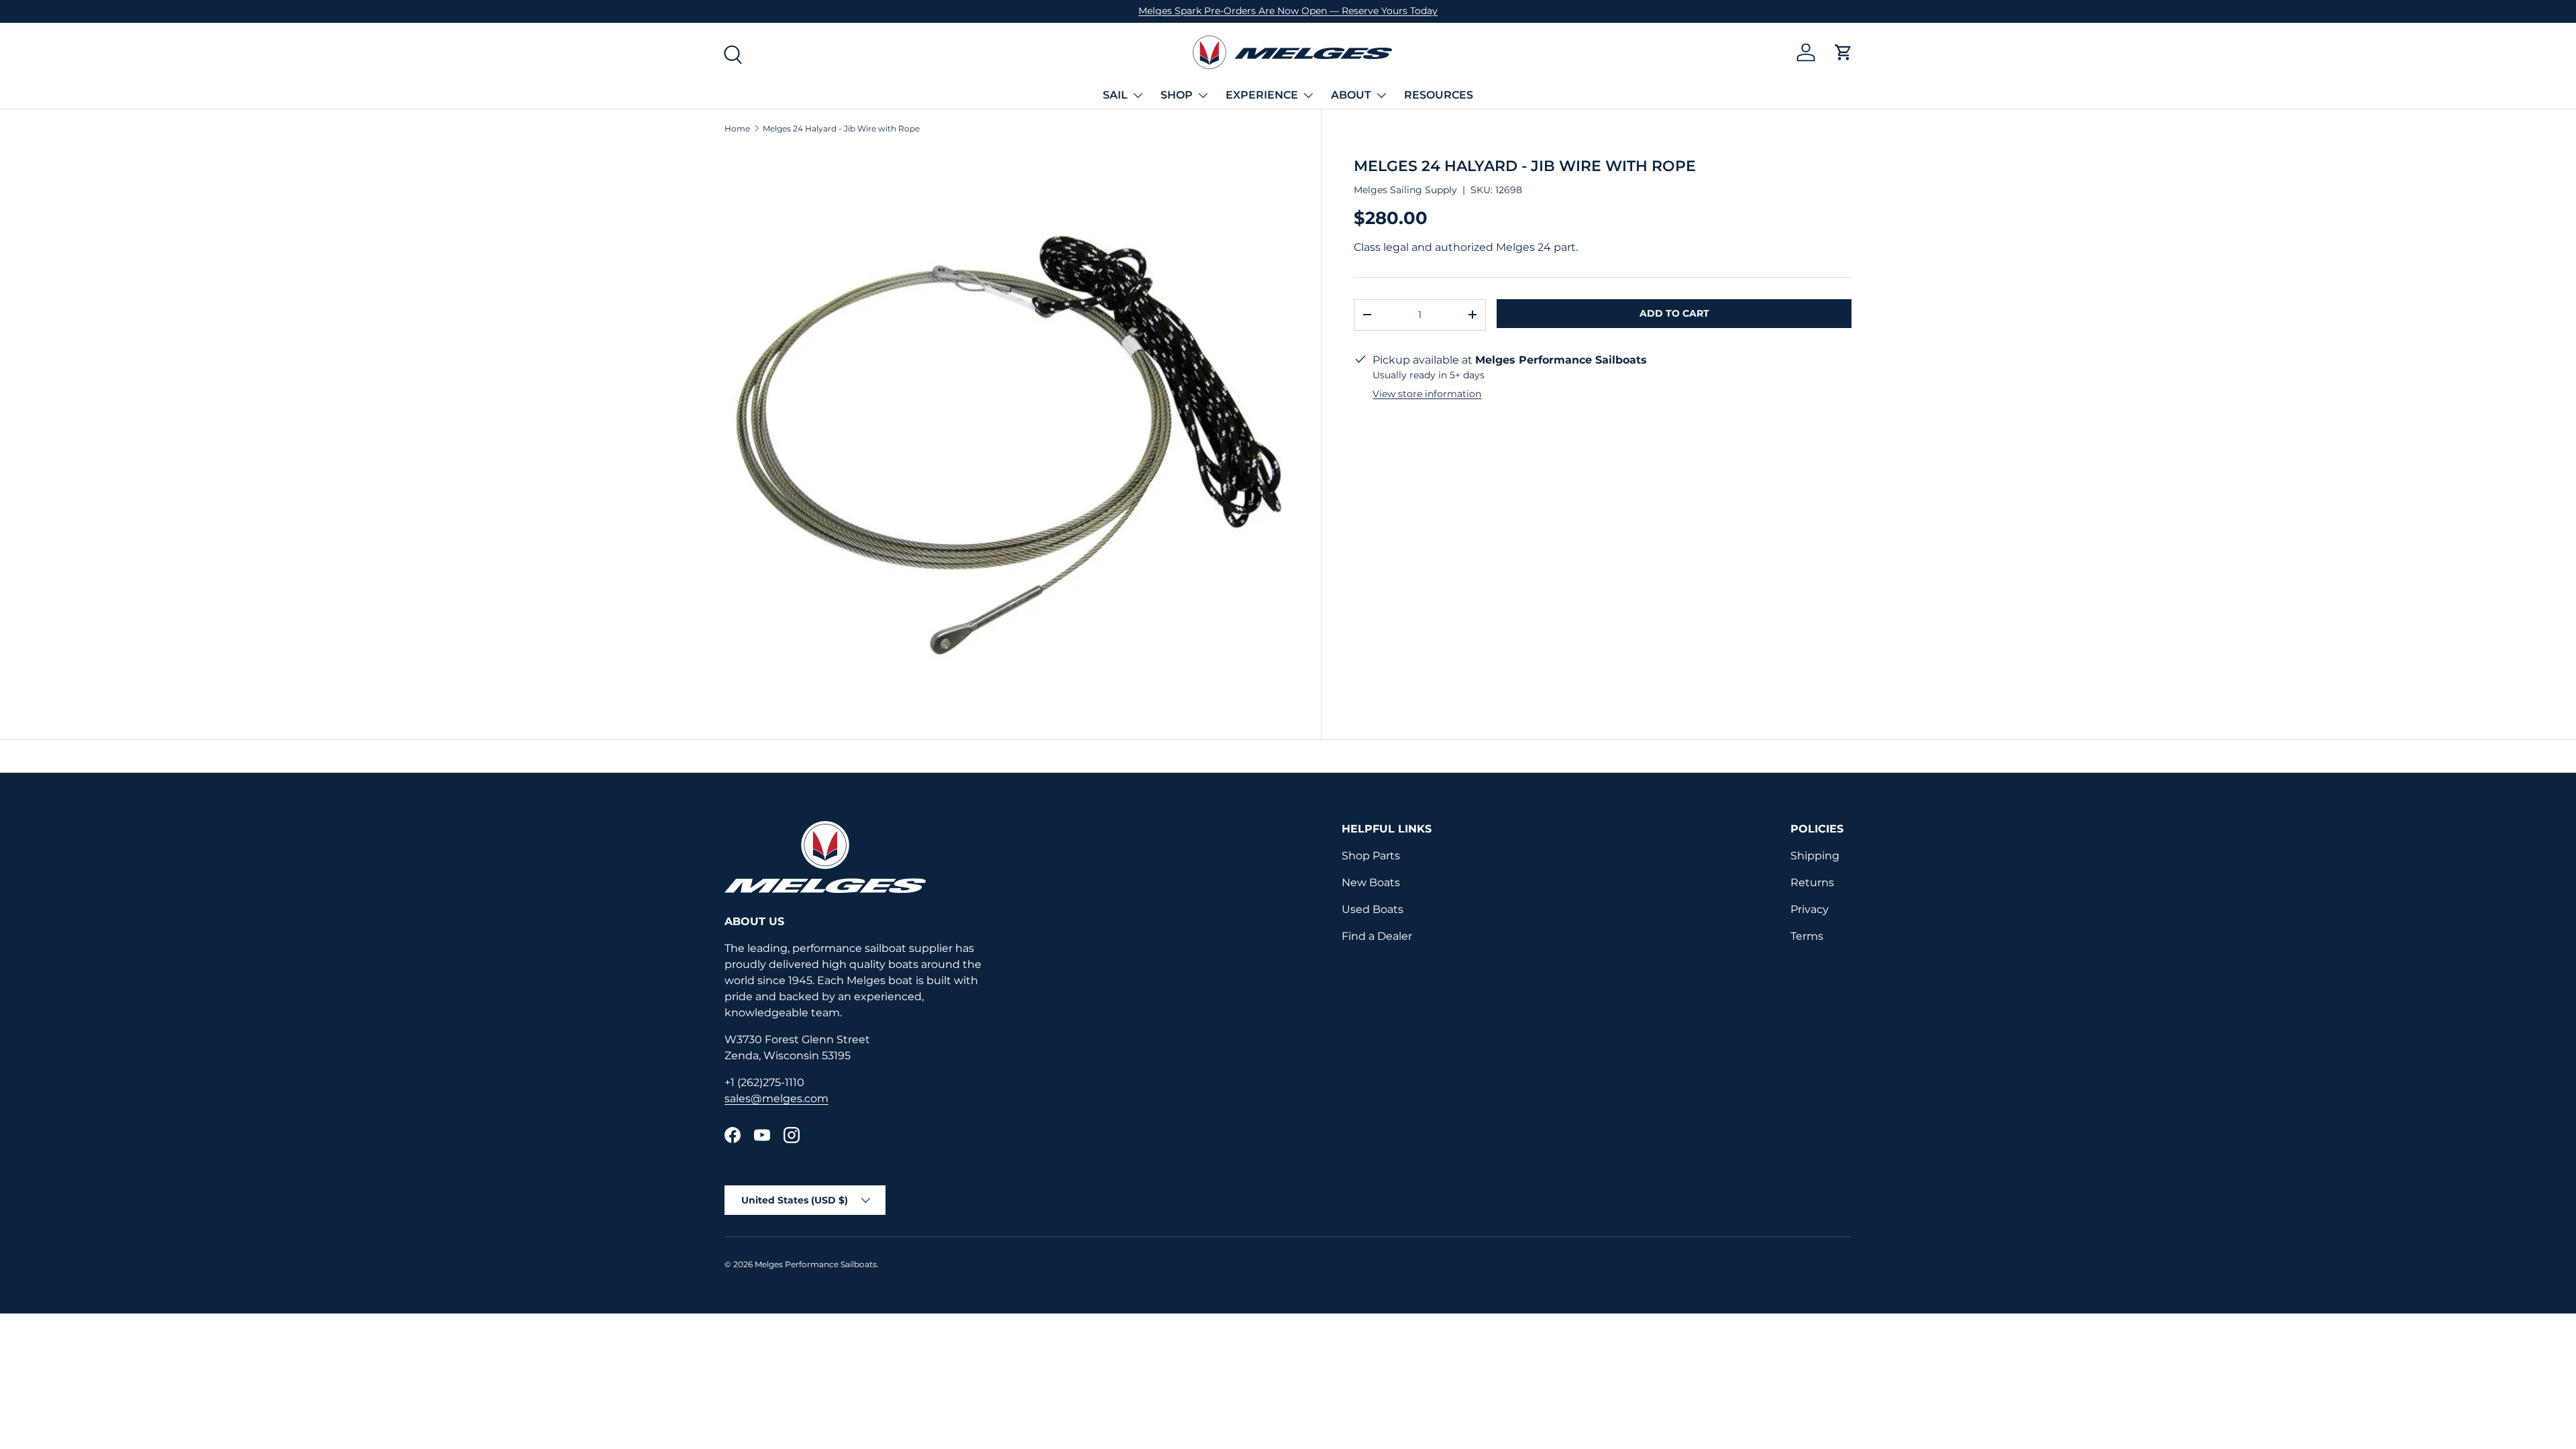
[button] (1843, 52)
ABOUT (1351, 95)
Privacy (1810, 909)
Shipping (1815, 856)
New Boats (1371, 882)
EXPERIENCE (1262, 95)
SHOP (1177, 95)
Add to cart (1674, 313)
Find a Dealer (1377, 936)
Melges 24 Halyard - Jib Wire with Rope (841, 129)
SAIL (1115, 95)
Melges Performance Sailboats (816, 1264)
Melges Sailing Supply (1405, 190)
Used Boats (1373, 909)
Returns (1812, 882)
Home (737, 129)
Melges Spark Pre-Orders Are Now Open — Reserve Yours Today (1288, 11)
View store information (1427, 394)
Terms (1807, 936)
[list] (1007, 430)
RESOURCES (1439, 95)
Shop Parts (1371, 856)
